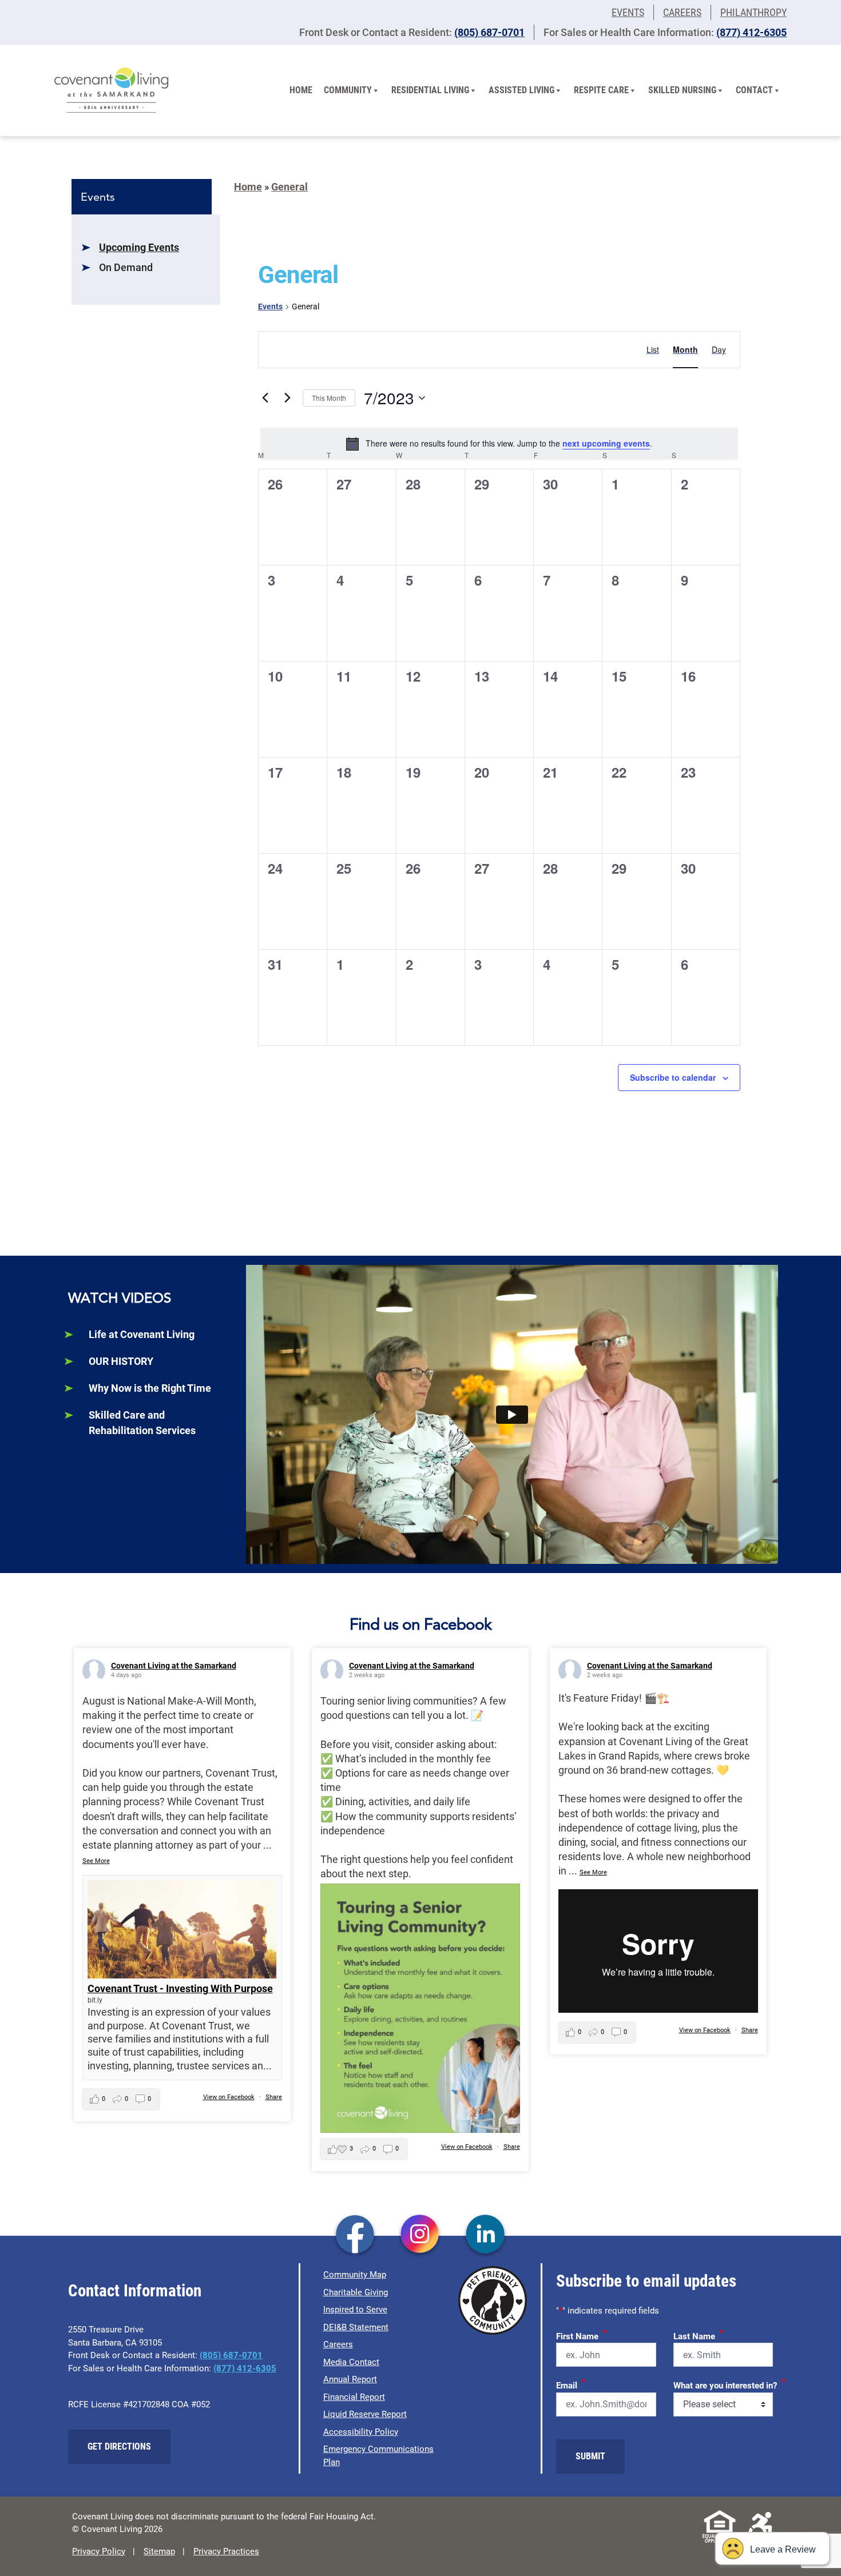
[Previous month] (265, 398)
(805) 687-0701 (489, 32)
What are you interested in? (729, 2384)
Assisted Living (521, 90)
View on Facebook (229, 2097)
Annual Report (350, 2379)
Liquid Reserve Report (365, 2414)
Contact (754, 90)
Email (571, 2384)
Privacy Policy (99, 2551)
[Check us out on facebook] (355, 2235)
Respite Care (601, 90)
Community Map (355, 2275)
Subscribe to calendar (673, 1077)
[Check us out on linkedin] (485, 2235)
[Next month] (287, 398)
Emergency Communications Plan (378, 2456)
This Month (329, 398)
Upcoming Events (139, 247)
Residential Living (430, 90)
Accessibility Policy (361, 2432)
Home (301, 90)
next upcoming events (606, 443)
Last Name (699, 2335)
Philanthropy (753, 12)
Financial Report (354, 2397)
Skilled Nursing (682, 90)
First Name (582, 2335)
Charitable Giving (356, 2292)
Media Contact (351, 2362)
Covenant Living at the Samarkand (174, 1666)
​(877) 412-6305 (751, 32)
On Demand (126, 267)
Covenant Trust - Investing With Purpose (180, 1988)
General (289, 187)
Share (274, 2097)
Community (348, 90)
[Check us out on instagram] (420, 2235)
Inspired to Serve (355, 2310)
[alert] (499, 444)
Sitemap (159, 2551)
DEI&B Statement (356, 2327)
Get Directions (119, 2446)
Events (628, 12)
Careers (682, 12)
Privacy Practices (226, 2551)
